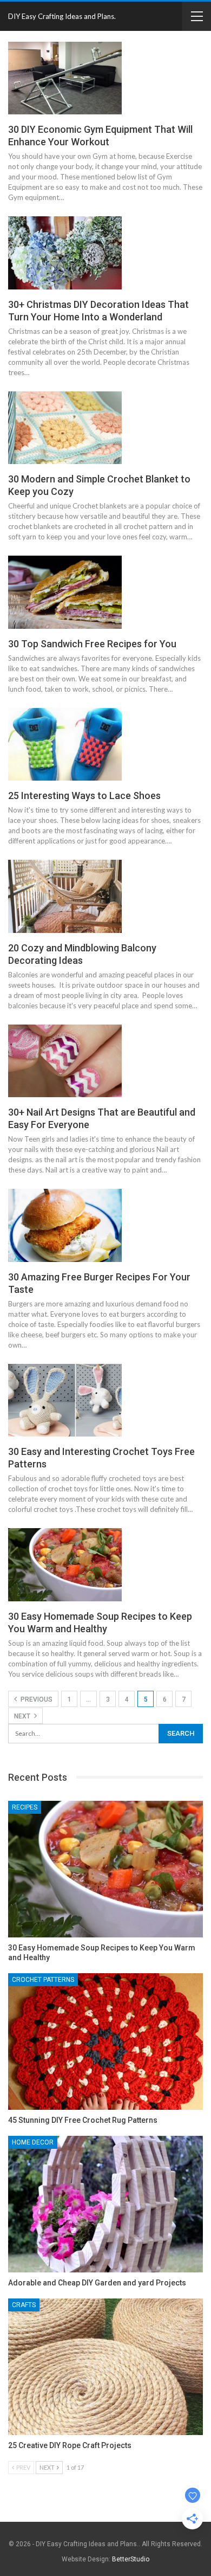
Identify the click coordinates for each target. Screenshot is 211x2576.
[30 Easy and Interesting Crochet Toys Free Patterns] (65, 1400)
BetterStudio (131, 2559)
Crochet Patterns (43, 1980)
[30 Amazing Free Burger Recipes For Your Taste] (65, 1225)
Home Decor (33, 2142)
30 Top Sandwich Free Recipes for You (92, 644)
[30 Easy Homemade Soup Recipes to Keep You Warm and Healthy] (65, 1564)
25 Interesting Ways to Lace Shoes (84, 796)
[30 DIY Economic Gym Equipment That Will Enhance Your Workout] (65, 78)
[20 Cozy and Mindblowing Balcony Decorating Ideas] (65, 896)
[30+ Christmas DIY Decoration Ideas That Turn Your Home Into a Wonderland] (65, 253)
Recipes (25, 1807)
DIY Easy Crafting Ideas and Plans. (62, 16)
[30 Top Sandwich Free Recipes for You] (65, 592)
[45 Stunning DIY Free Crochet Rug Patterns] (105, 2042)
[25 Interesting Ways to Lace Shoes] (65, 744)
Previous (36, 1699)
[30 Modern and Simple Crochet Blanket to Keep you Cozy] (65, 428)
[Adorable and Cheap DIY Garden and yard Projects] (105, 2204)
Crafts (24, 2305)
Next (23, 1716)
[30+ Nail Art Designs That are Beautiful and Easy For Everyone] (65, 1061)
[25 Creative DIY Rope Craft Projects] (105, 2367)
